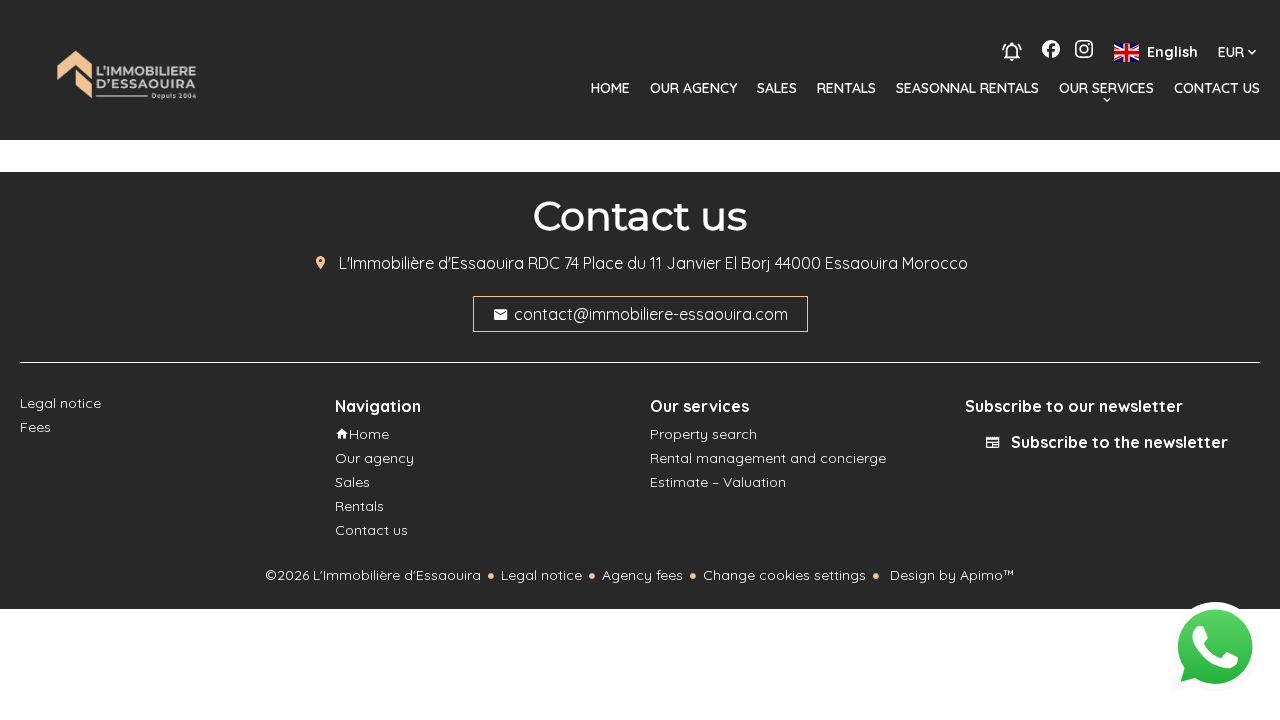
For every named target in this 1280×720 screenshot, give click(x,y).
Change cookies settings (784, 575)
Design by (950, 575)
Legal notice (541, 575)
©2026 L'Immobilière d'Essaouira (373, 575)
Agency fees (642, 575)
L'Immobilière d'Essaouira (431, 263)
